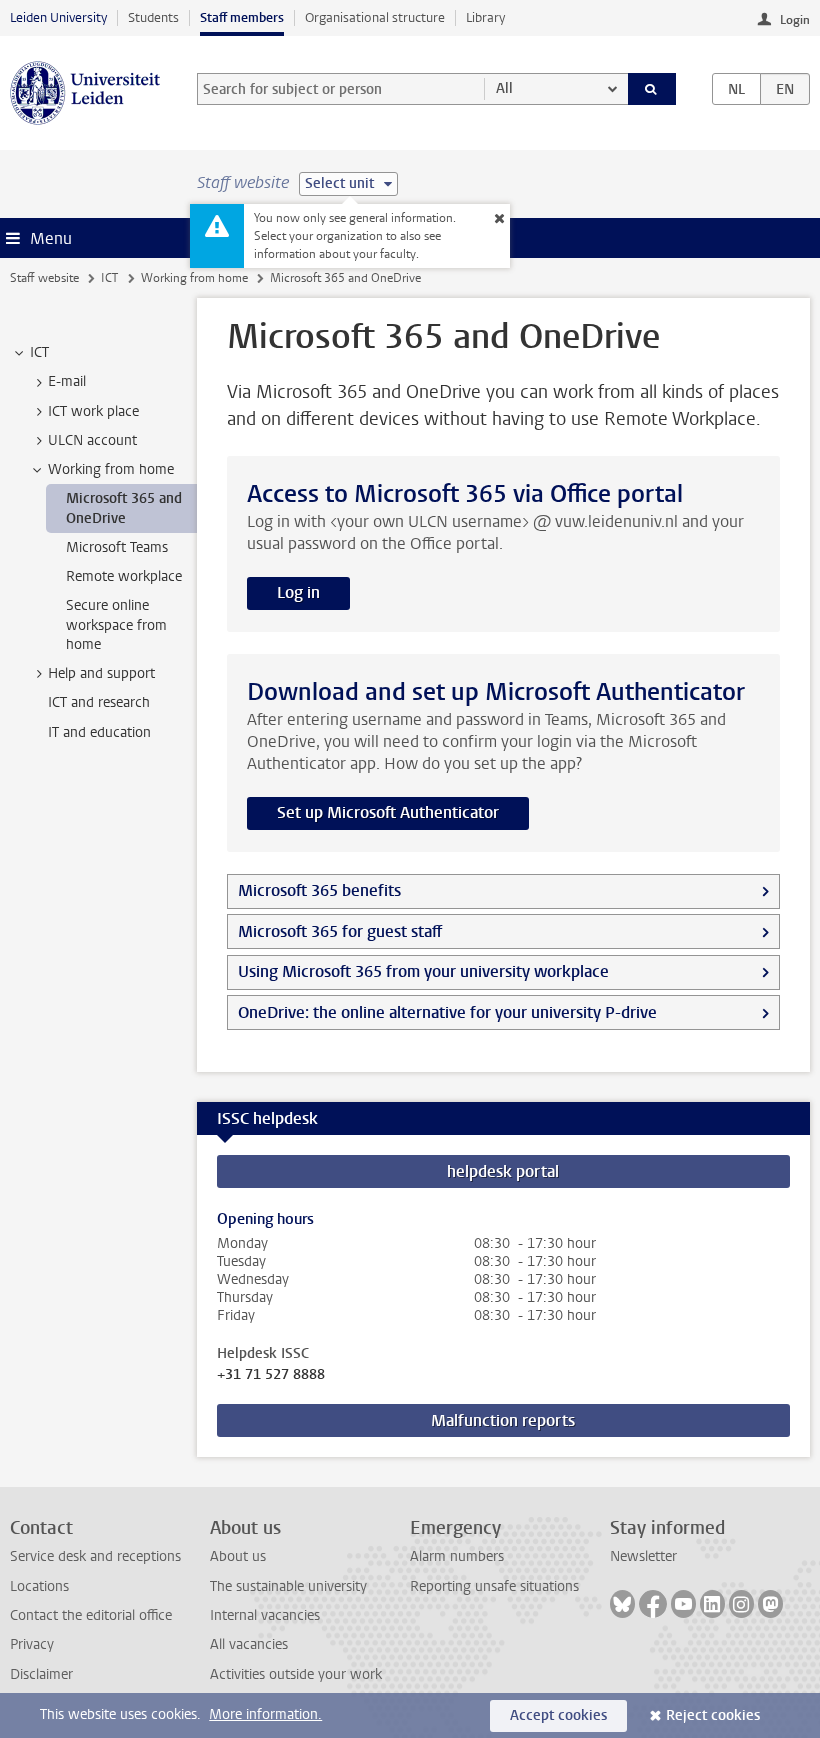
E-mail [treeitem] (67, 381)
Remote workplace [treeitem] (124, 576)
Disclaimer (41, 1674)
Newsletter (643, 1556)
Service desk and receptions (95, 1556)
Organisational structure (375, 17)
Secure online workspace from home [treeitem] (116, 625)
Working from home (194, 278)
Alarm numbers (457, 1556)
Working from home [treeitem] (111, 469)
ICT (109, 278)
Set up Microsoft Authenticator (388, 812)
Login (795, 20)
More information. (265, 1714)
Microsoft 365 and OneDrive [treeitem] (124, 508)
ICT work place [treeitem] (93, 411)
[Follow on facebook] (653, 1604)
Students (153, 17)
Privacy (32, 1644)
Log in (298, 592)
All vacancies (249, 1644)
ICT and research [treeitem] (99, 702)
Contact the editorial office (91, 1615)
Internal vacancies (265, 1615)
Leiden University (58, 17)
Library (485, 17)
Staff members (242, 17)
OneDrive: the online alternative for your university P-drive (447, 1012)
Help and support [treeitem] (101, 673)
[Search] (652, 89)
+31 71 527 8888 (271, 1375)
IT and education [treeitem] (99, 732)
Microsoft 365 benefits (319, 890)
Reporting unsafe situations (494, 1586)
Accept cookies (558, 1715)
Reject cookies (713, 1715)
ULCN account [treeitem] (92, 440)
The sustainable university (288, 1586)
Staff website (44, 278)
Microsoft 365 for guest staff (340, 931)
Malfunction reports (503, 1420)
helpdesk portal (503, 1171)
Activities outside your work (296, 1674)
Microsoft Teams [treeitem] (117, 547)
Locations (39, 1586)
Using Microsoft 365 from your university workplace (423, 971)
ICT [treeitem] (39, 352)
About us (238, 1556)
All (504, 88)
